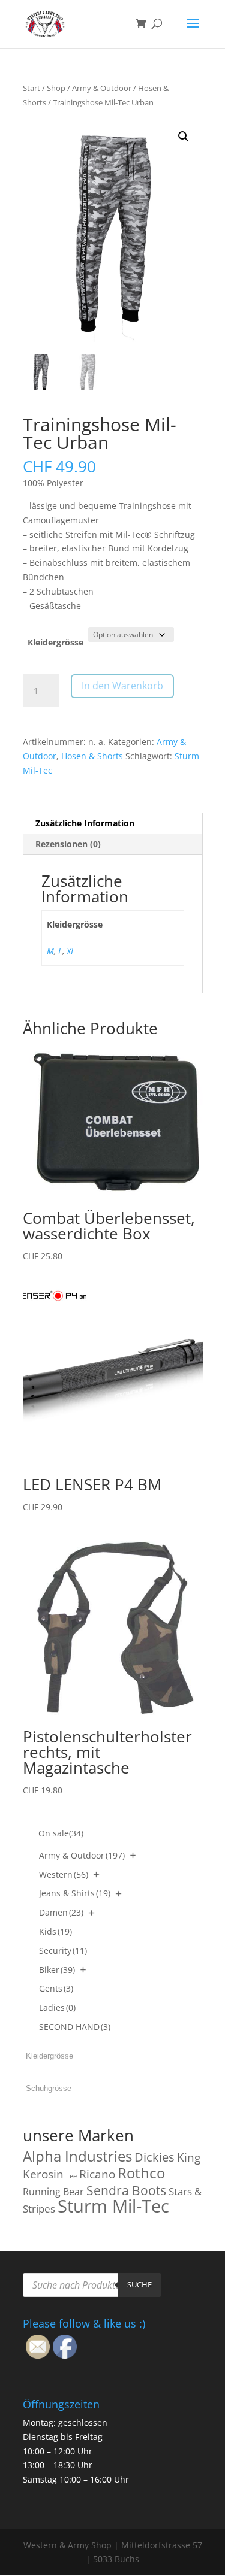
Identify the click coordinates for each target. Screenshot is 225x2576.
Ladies (57, 2007)
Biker (57, 1970)
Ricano (97, 2174)
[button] (184, 137)
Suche (139, 2284)
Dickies (154, 2157)
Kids (55, 1931)
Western (64, 1875)
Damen (61, 1912)
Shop (56, 88)
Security (63, 1951)
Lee (71, 2176)
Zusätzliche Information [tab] (85, 823)
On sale (61, 1833)
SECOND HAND (75, 2027)
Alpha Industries (77, 2156)
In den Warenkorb (122, 686)
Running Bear (53, 2192)
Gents (56, 1988)
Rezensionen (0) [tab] (68, 844)
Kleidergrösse (55, 642)
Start (31, 88)
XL (71, 951)
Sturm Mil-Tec (113, 2206)
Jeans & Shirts (75, 1893)
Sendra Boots (126, 2190)
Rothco (141, 2173)
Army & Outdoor (102, 88)
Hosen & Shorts (92, 756)
